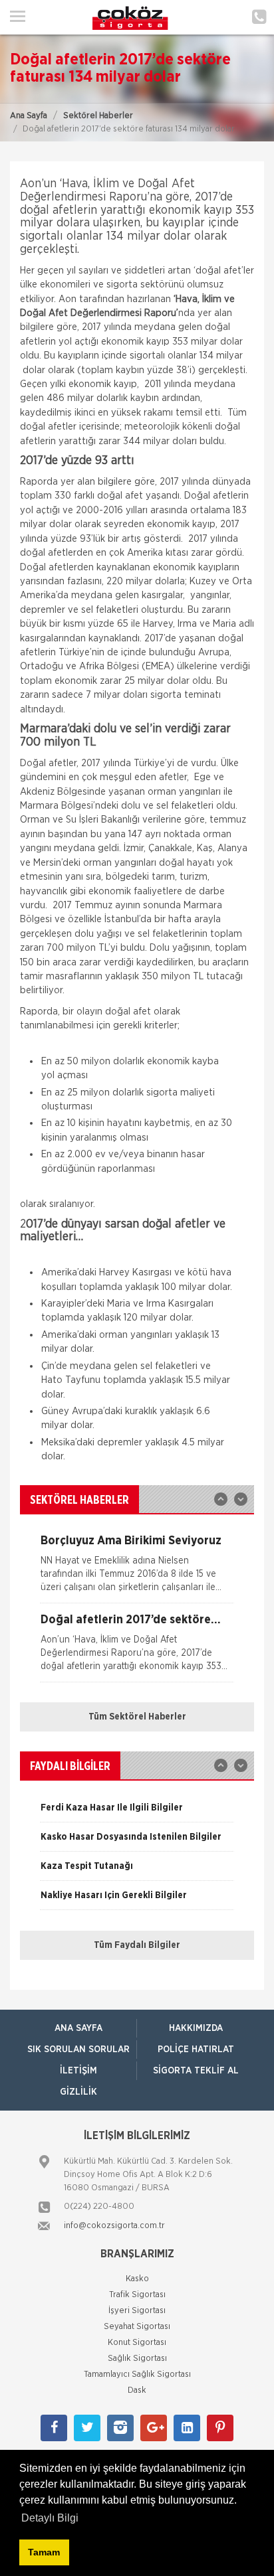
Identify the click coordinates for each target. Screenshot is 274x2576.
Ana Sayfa (29, 116)
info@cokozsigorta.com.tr (114, 2226)
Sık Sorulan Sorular (78, 2050)
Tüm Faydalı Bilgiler (137, 1945)
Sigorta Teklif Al (196, 2071)
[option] (137, 1569)
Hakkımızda (196, 2028)
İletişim (78, 2071)
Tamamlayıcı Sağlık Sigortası (137, 2375)
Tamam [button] (44, 2552)
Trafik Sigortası (137, 2295)
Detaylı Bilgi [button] (50, 2518)
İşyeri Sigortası (137, 2311)
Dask (137, 2390)
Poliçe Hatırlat (196, 2050)
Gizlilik (78, 2092)
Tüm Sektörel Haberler (137, 1717)
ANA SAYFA (78, 2028)
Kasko (137, 2279)
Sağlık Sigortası (137, 2359)
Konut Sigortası (137, 2343)
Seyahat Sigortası (137, 2327)
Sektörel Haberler (98, 116)
